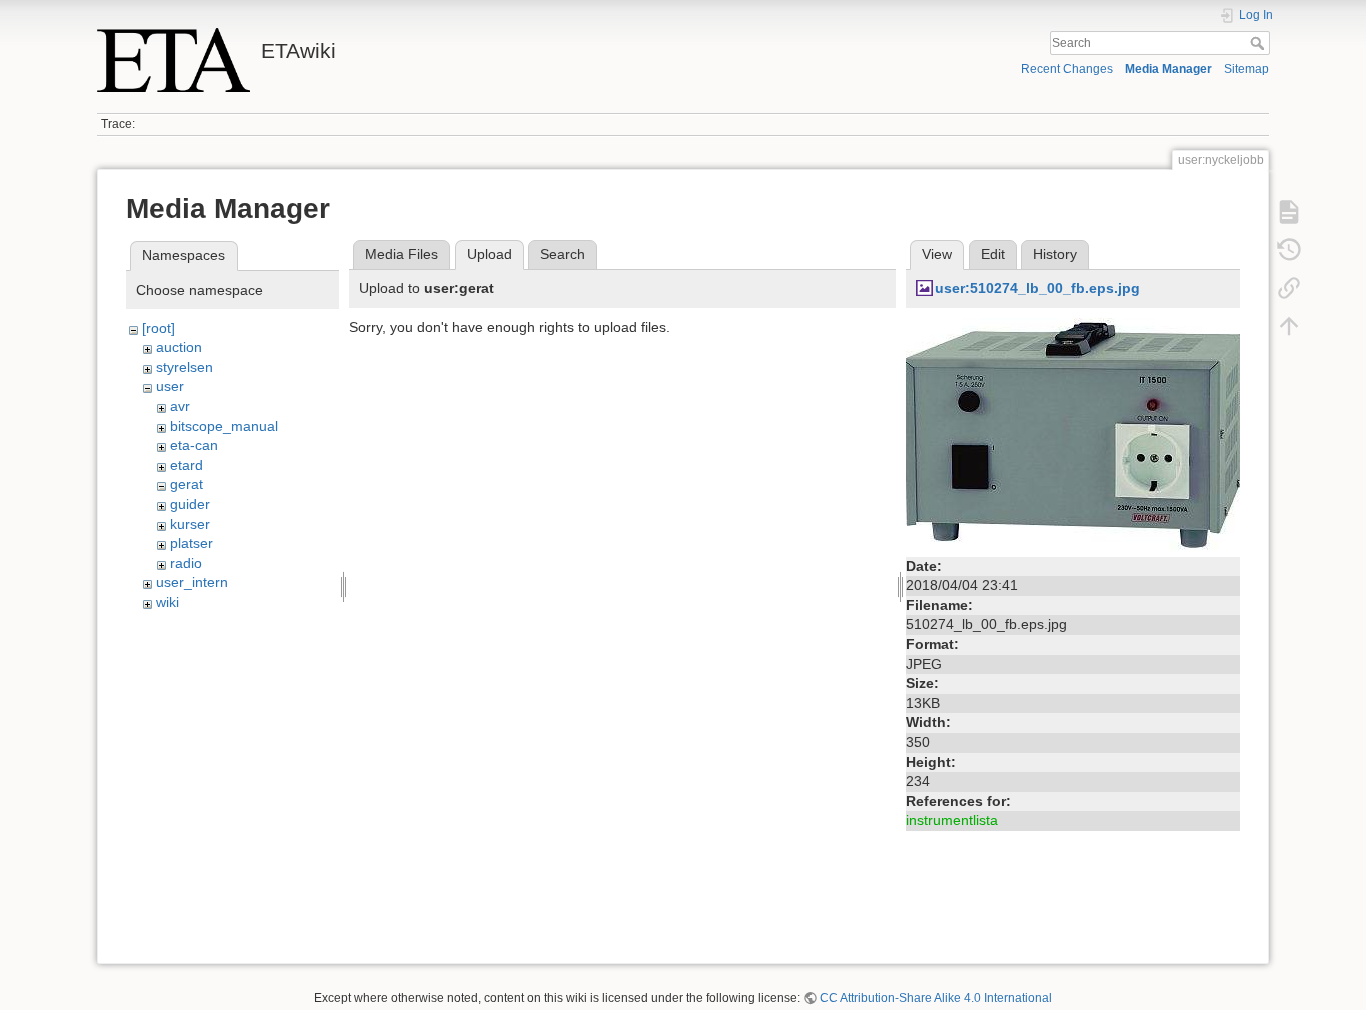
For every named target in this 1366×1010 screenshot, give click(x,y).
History (1055, 254)
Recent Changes (1067, 69)
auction (179, 347)
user (170, 386)
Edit (993, 254)
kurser (190, 524)
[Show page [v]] (1289, 212)
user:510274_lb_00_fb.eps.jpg (1037, 288)
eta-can (194, 445)
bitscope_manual (224, 426)
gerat (186, 484)
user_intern (192, 582)
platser (191, 543)
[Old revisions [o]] (1289, 250)
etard (186, 465)
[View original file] (1073, 433)
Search (1259, 43)
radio (186, 563)
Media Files (401, 254)
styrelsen (184, 367)
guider (190, 504)
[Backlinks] (1289, 288)
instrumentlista (952, 820)
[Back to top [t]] (1289, 326)
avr (180, 406)
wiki (167, 602)
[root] (158, 328)
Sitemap (1246, 69)
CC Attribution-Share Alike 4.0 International (936, 998)
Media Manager (1168, 69)
